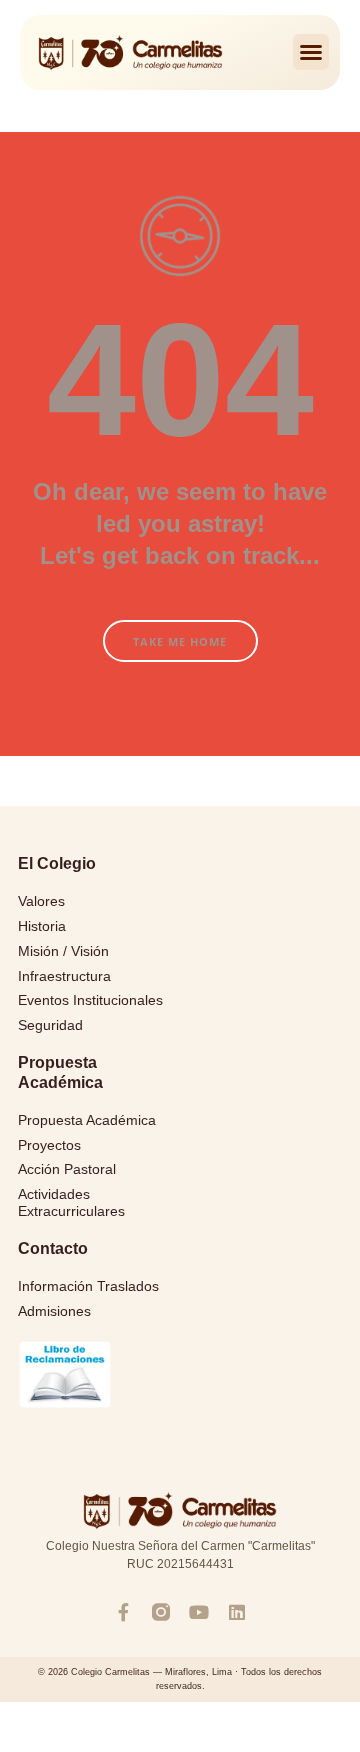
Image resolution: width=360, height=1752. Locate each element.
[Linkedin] (237, 1612)
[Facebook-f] (123, 1612)
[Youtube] (199, 1612)
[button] (311, 52)
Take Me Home (180, 641)
